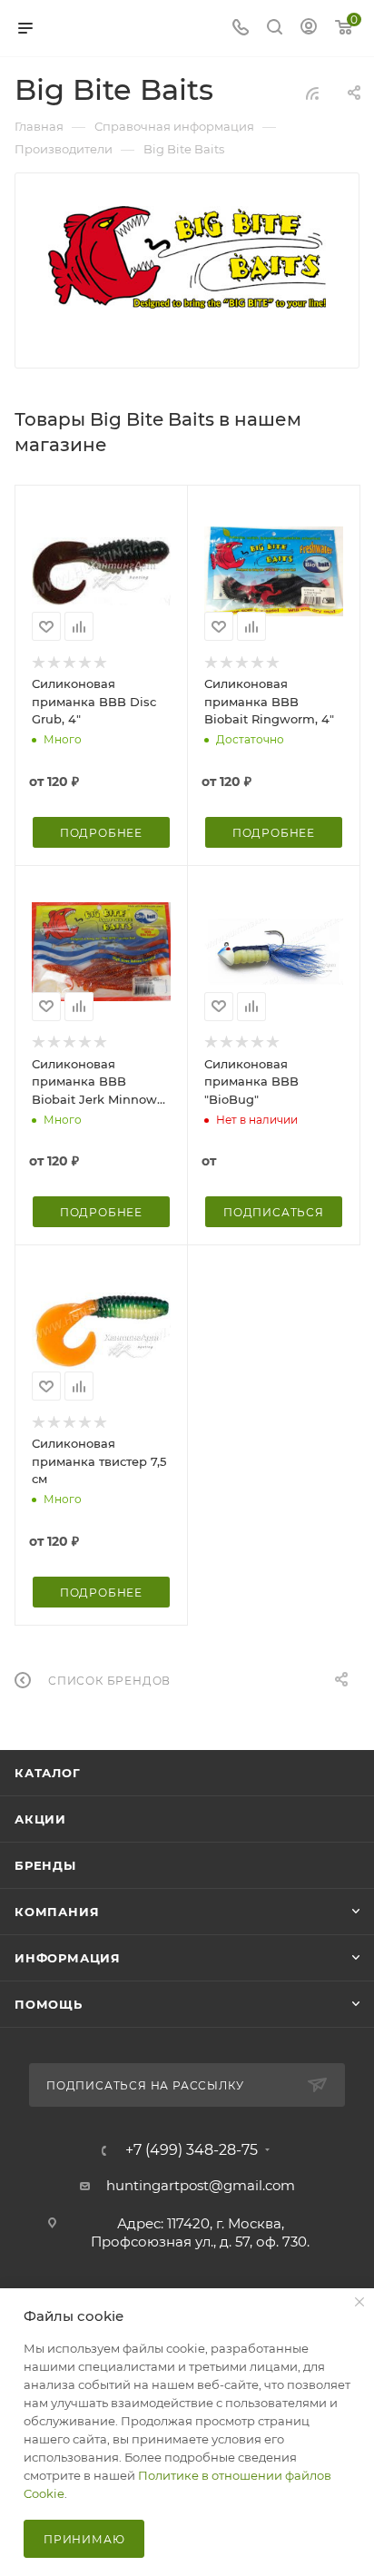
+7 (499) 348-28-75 (192, 2150)
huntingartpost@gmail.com (201, 2185)
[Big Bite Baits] (187, 258)
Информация (68, 1958)
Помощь (49, 2004)
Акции (40, 1819)
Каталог (48, 1773)
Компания (57, 1912)
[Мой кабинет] (309, 29)
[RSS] (312, 93)
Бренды (45, 1865)
